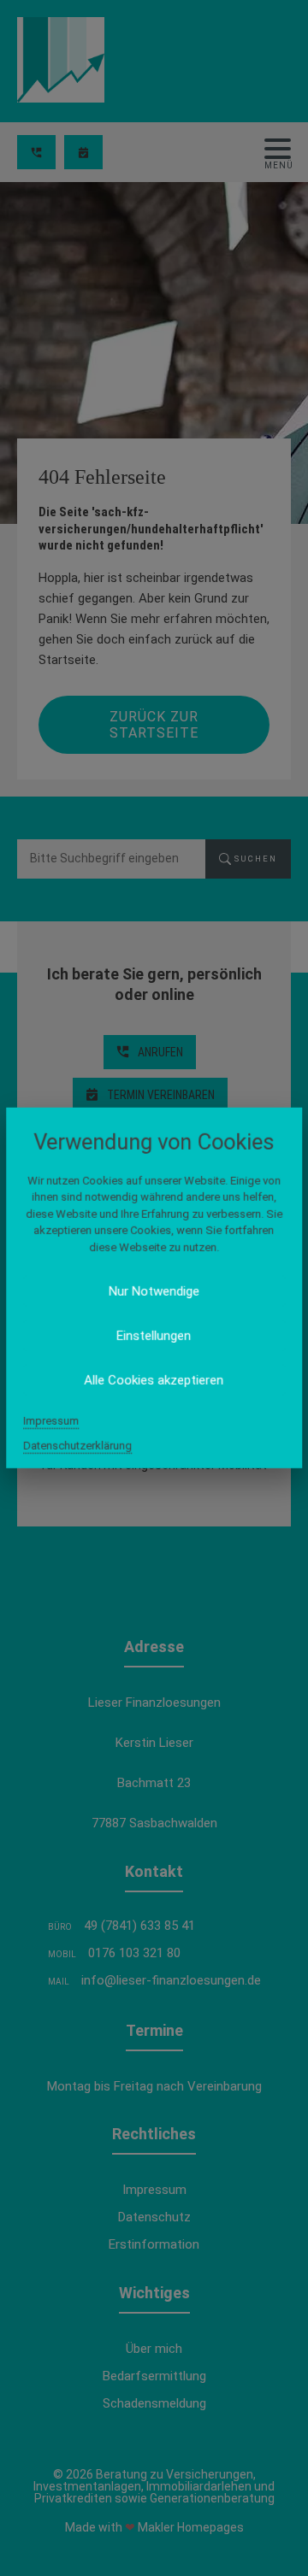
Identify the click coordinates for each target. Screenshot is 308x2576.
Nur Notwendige (154, 1291)
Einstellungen (154, 1336)
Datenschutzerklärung (77, 1446)
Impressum (51, 1421)
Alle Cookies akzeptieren (154, 1380)
